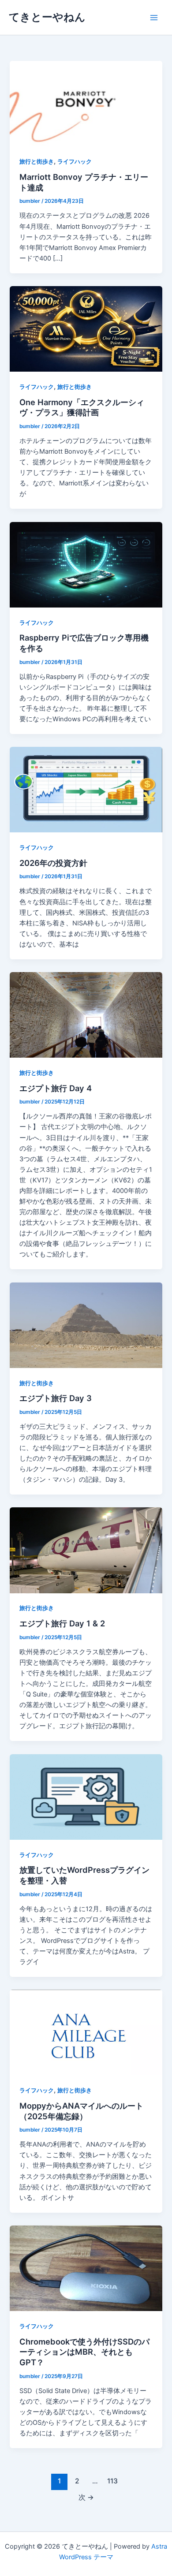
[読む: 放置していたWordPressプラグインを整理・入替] (86, 1797)
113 (112, 2481)
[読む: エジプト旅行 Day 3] (86, 1325)
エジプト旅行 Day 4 (56, 1088)
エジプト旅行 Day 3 (56, 1398)
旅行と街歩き (37, 162)
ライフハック (75, 162)
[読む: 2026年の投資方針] (86, 789)
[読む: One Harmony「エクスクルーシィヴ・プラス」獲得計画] (86, 328)
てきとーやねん (47, 17)
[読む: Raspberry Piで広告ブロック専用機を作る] (86, 564)
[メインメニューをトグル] (154, 18)
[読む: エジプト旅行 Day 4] (86, 1014)
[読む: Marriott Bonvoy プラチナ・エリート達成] (86, 103)
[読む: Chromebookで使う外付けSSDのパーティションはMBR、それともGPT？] (86, 2268)
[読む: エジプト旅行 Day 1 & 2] (86, 1550)
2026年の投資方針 (53, 863)
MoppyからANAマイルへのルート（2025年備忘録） (81, 2111)
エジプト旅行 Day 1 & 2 (62, 1623)
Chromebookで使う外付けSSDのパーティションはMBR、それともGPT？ (84, 2352)
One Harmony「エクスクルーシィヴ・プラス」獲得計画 (82, 407)
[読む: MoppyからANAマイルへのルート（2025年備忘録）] (86, 2032)
